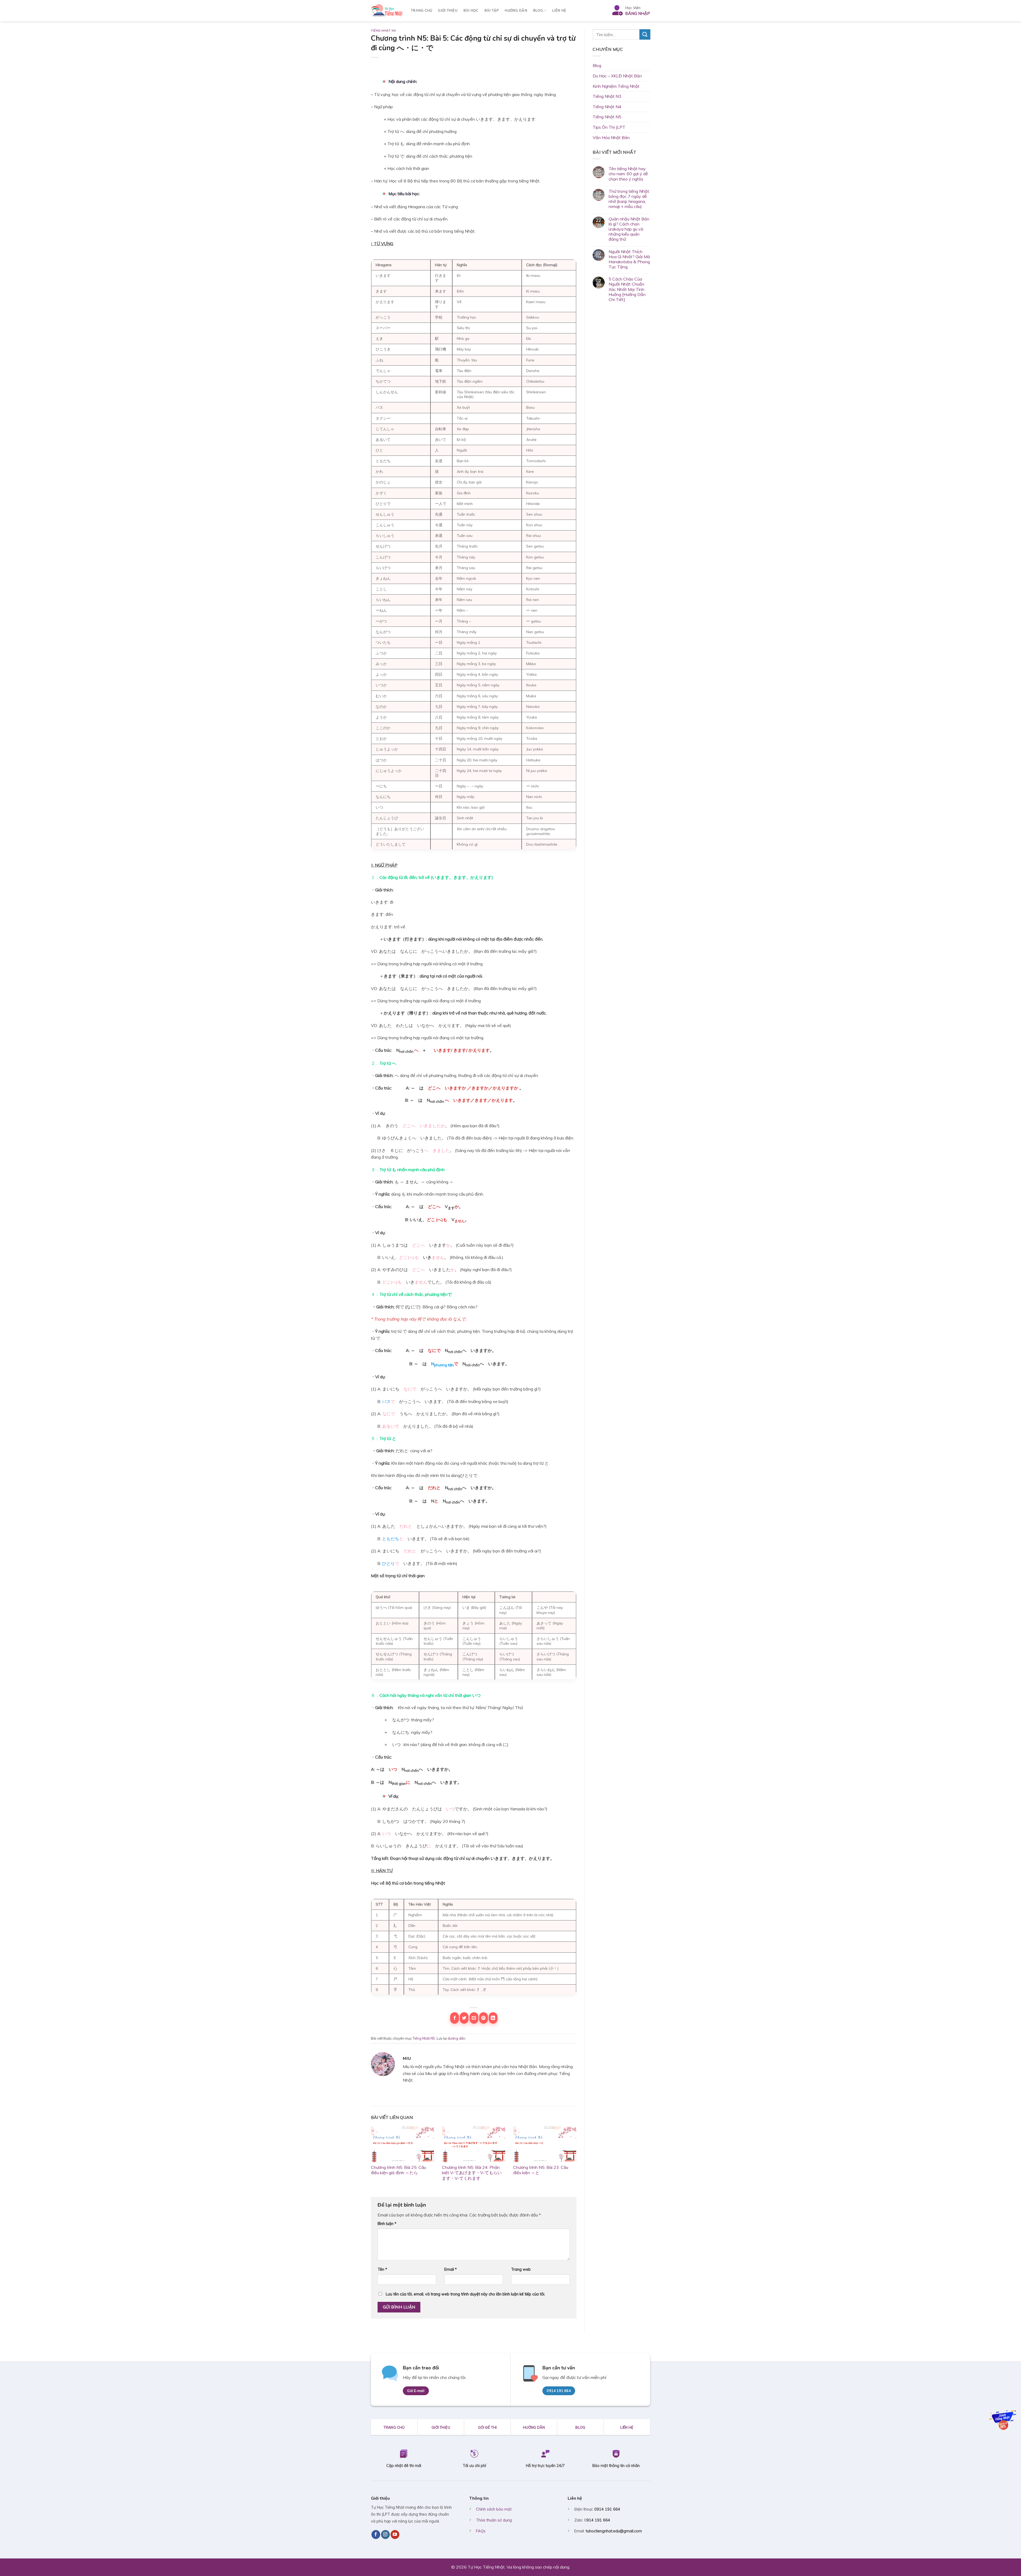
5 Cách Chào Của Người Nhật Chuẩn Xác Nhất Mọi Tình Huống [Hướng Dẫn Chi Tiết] (627, 289)
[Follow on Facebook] (376, 2535)
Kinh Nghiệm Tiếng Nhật (616, 86)
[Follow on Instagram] (385, 2535)
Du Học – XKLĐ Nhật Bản (617, 76)
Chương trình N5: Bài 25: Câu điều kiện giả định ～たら (398, 2170)
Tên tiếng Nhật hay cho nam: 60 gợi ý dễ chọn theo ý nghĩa (628, 174)
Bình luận (387, 2224)
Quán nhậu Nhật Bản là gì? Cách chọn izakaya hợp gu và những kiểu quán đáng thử (629, 229)
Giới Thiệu (448, 11)
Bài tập (492, 11)
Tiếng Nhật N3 (607, 96)
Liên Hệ (559, 11)
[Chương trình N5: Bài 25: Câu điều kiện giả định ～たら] (402, 2144)
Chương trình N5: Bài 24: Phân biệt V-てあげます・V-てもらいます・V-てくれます (472, 2173)
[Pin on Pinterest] (484, 2018)
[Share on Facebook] (455, 2018)
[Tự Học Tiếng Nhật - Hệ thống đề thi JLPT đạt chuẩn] (387, 11)
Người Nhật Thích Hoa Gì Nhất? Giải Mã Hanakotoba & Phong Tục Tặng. (629, 259)
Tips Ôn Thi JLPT (609, 127)
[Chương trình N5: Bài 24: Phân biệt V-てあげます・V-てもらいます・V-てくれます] (473, 2144)
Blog (538, 11)
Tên (382, 2269)
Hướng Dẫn (516, 11)
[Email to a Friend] (474, 2018)
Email (451, 2269)
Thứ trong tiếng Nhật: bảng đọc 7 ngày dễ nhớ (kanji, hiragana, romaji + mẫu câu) (629, 199)
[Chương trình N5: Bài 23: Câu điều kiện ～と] (545, 2144)
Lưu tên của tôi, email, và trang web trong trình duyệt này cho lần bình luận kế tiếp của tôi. (465, 2294)
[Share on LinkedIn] (493, 2018)
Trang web (521, 2269)
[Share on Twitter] (464, 2018)
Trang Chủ (421, 11)
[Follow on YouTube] (395, 2535)
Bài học (471, 11)
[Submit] (645, 34)
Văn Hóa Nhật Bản (611, 137)
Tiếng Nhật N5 (383, 31)
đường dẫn (457, 2038)
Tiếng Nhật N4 (607, 107)
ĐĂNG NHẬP (638, 13)
